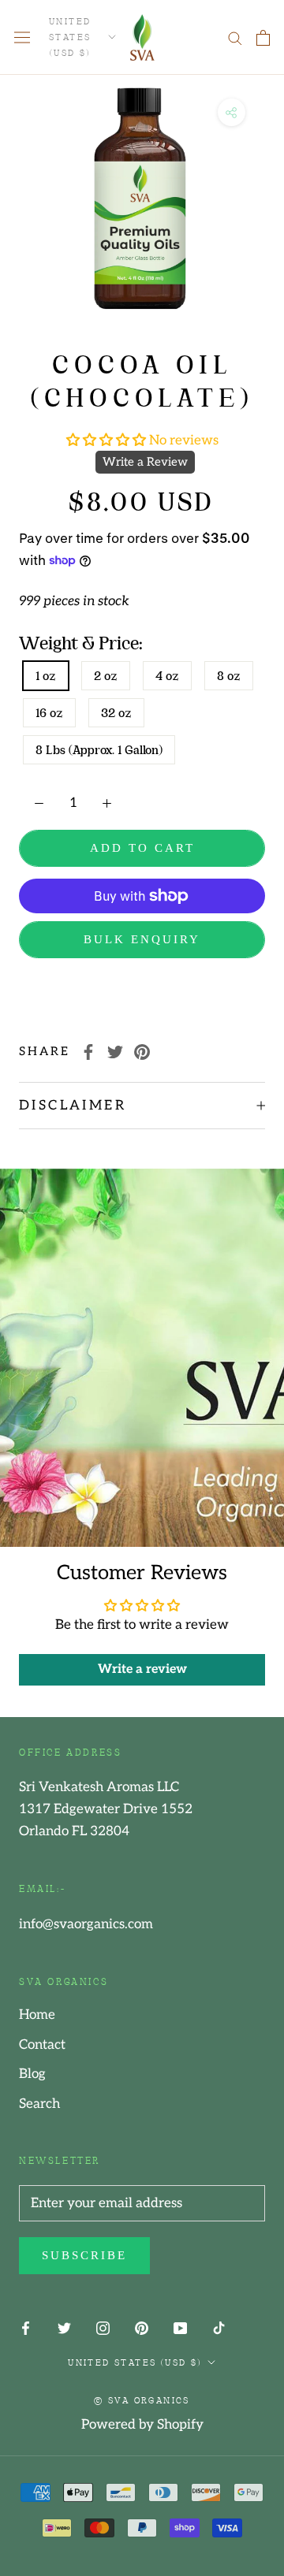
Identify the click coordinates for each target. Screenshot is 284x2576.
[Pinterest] (142, 1052)
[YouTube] (180, 2328)
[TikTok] (219, 2328)
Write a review (142, 1669)
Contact (42, 2045)
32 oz (116, 713)
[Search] (235, 37)
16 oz (49, 713)
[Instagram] (103, 2328)
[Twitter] (115, 1052)
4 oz (167, 676)
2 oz (106, 676)
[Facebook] (88, 1052)
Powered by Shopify (142, 2425)
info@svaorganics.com (86, 1924)
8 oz (229, 676)
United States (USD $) (70, 36)
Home (37, 2015)
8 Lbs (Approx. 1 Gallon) (99, 750)
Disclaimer (73, 1106)
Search (39, 2104)
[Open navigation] (22, 37)
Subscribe (84, 2255)
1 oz (46, 676)
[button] (108, 440)
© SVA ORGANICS (142, 2399)
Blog (32, 2074)
